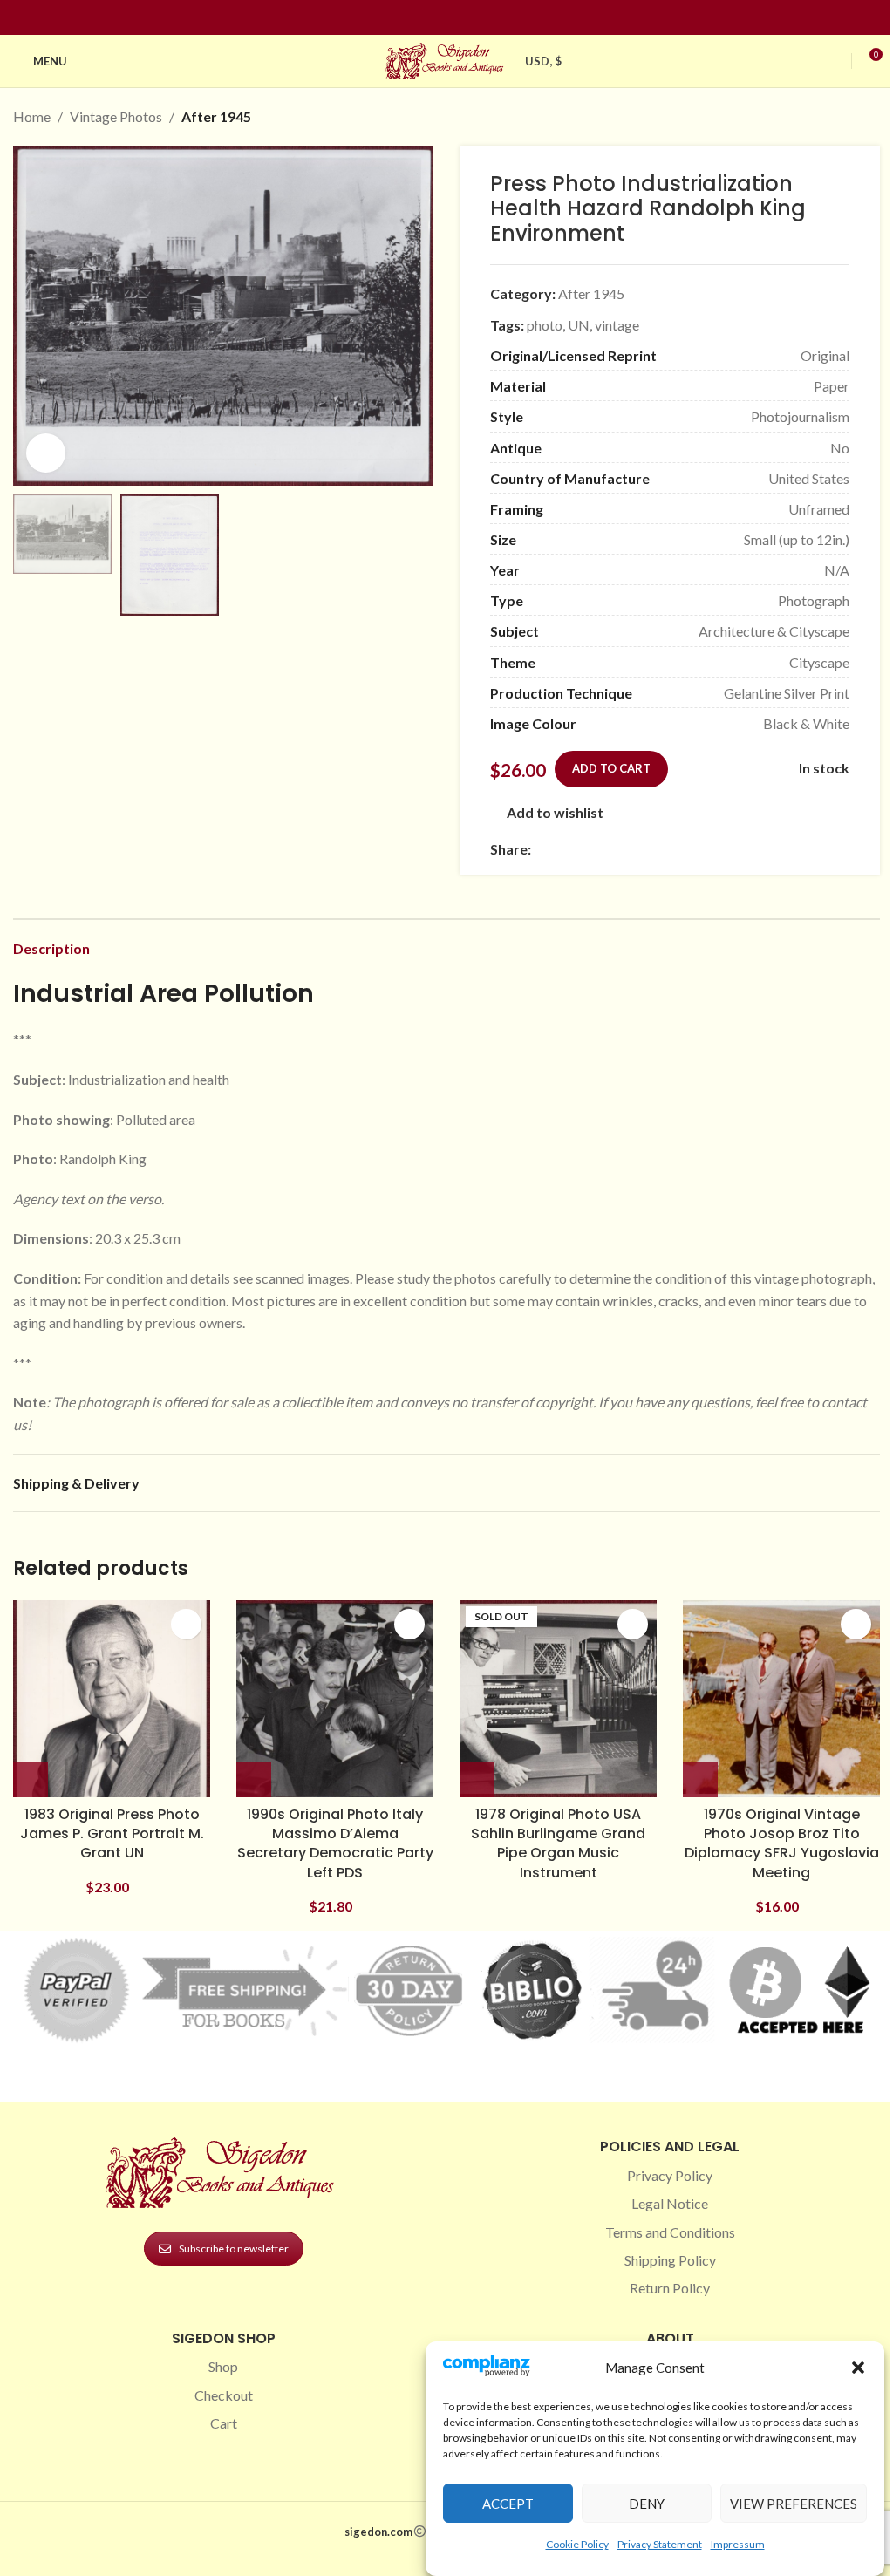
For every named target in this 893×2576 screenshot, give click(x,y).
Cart (224, 2423)
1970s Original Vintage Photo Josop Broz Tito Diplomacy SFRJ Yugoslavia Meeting (782, 1843)
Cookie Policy (577, 2544)
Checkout (224, 2395)
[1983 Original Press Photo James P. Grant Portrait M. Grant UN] (112, 1699)
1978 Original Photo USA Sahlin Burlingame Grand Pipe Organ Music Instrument (558, 1843)
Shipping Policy (670, 2260)
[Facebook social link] (415, 18)
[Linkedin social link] (478, 18)
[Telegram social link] (709, 850)
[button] (858, 2368)
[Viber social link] (730, 850)
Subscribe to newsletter (234, 2249)
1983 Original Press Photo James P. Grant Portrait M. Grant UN (112, 1834)
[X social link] (562, 850)
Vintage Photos (116, 116)
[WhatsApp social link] (667, 850)
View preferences (794, 2504)
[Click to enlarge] (46, 453)
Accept (508, 2504)
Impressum (738, 2544)
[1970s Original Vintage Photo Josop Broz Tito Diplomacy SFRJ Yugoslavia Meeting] (781, 1699)
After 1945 (216, 116)
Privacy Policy (670, 2175)
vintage (617, 325)
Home (32, 116)
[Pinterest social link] (457, 18)
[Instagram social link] (436, 18)
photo (545, 325)
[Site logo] (446, 59)
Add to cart (611, 768)
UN (579, 325)
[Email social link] (583, 850)
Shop (223, 2366)
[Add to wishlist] (186, 1624)
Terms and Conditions (670, 2232)
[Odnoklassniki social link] (646, 850)
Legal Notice (670, 2203)
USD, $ (543, 61)
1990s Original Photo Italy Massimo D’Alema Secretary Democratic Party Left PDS (335, 1843)
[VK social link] (688, 850)
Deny (647, 2504)
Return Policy (670, 2288)
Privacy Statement (660, 2544)
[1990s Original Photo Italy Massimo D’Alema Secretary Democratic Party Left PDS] (335, 1699)
